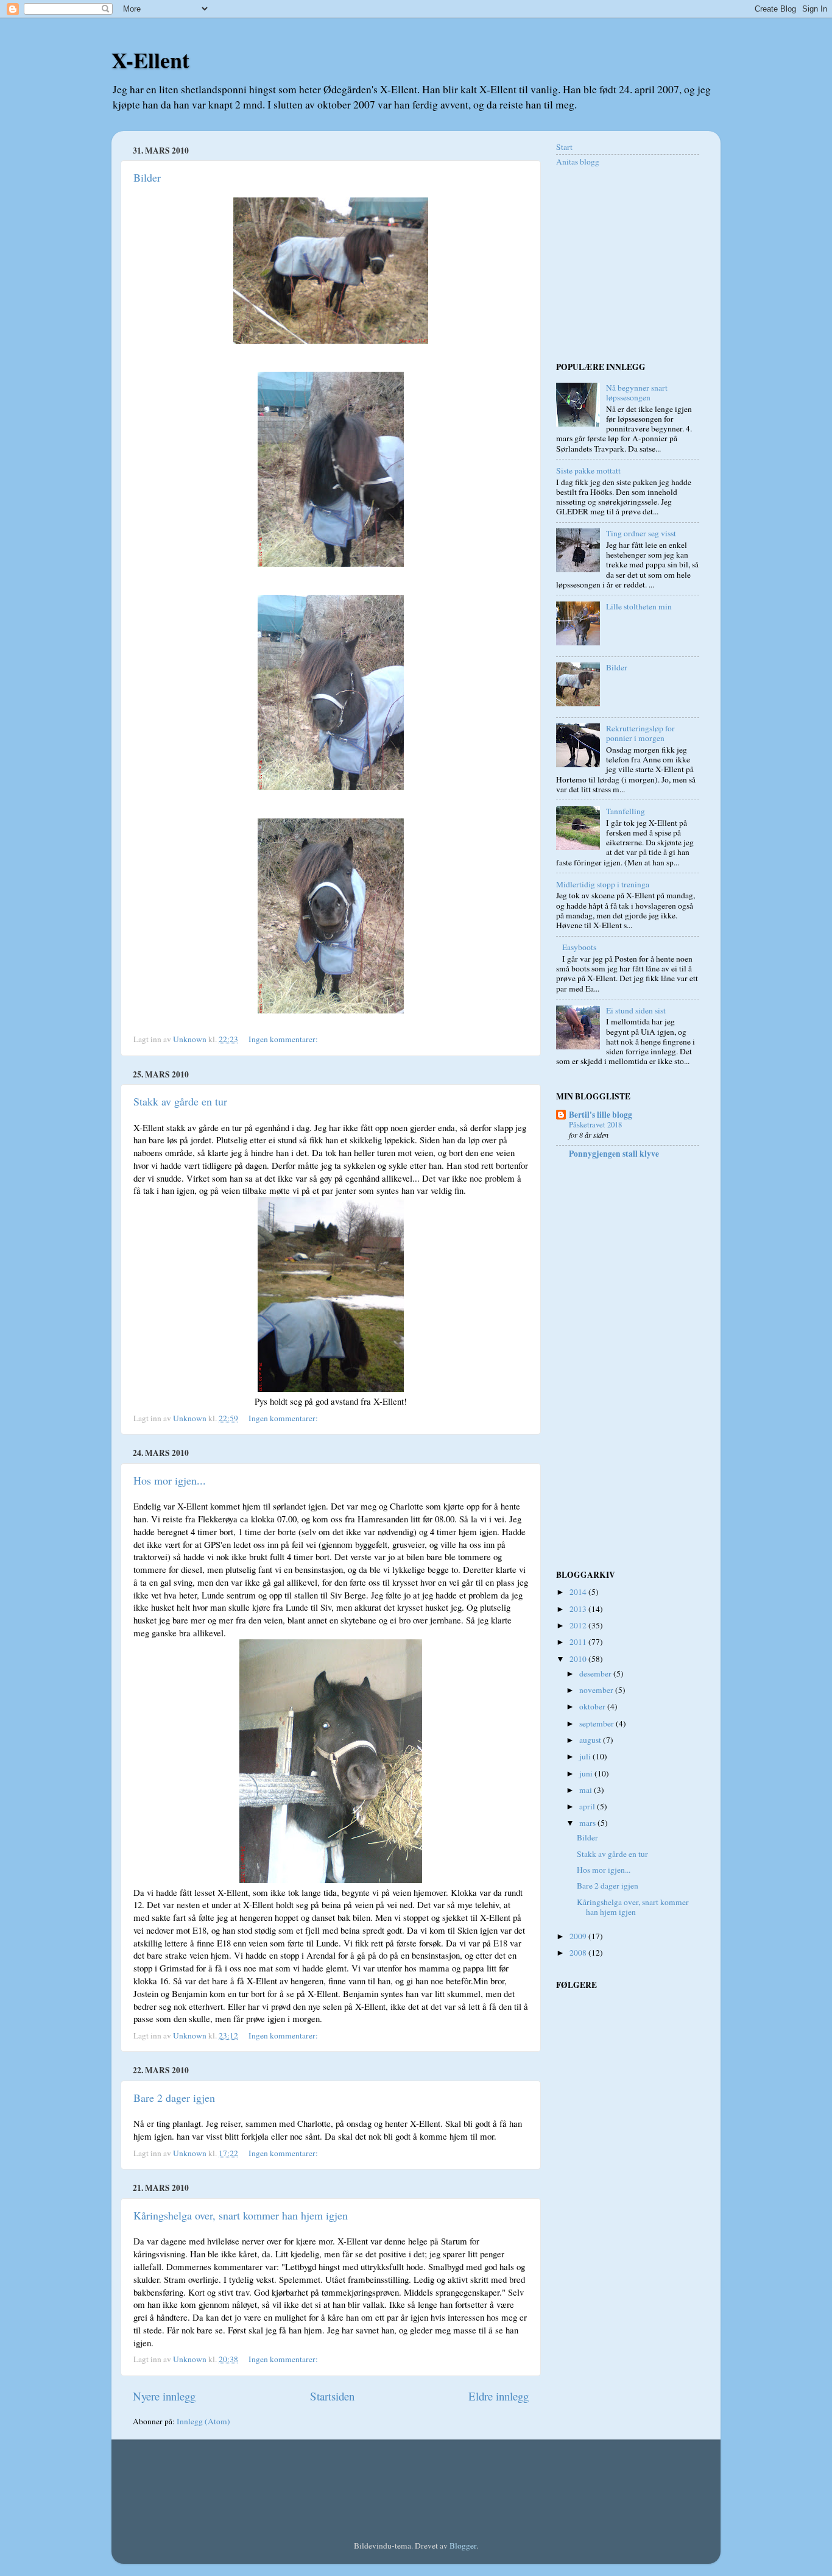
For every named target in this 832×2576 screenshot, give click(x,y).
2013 (579, 1609)
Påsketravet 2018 (595, 1124)
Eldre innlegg (499, 2396)
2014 (579, 1592)
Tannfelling (626, 811)
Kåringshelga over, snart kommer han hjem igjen (241, 2215)
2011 (579, 1642)
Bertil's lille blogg (601, 1115)
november (597, 1690)
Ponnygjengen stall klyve (614, 1154)
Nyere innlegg (164, 2396)
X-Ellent (150, 60)
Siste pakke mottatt (588, 470)
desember (596, 1673)
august (591, 1740)
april (588, 1806)
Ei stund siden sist (636, 1010)
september (598, 1723)
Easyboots (579, 947)
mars (588, 1823)
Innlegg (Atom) (203, 2421)
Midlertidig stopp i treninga (603, 884)
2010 (579, 1659)
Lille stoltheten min (639, 606)
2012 (579, 1625)
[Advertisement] (632, 263)
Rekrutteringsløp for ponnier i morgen (640, 733)
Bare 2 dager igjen (174, 2098)
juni (587, 1773)
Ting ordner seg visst (641, 533)
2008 (579, 1953)
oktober (593, 1706)
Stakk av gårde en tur (180, 1101)
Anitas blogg (578, 161)
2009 (579, 1936)
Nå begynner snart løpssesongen (637, 392)
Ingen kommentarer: (284, 1039)
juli (586, 1756)
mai (587, 1790)
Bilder (147, 177)
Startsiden (332, 2396)
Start (564, 147)
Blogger (463, 2546)
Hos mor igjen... (170, 1480)
